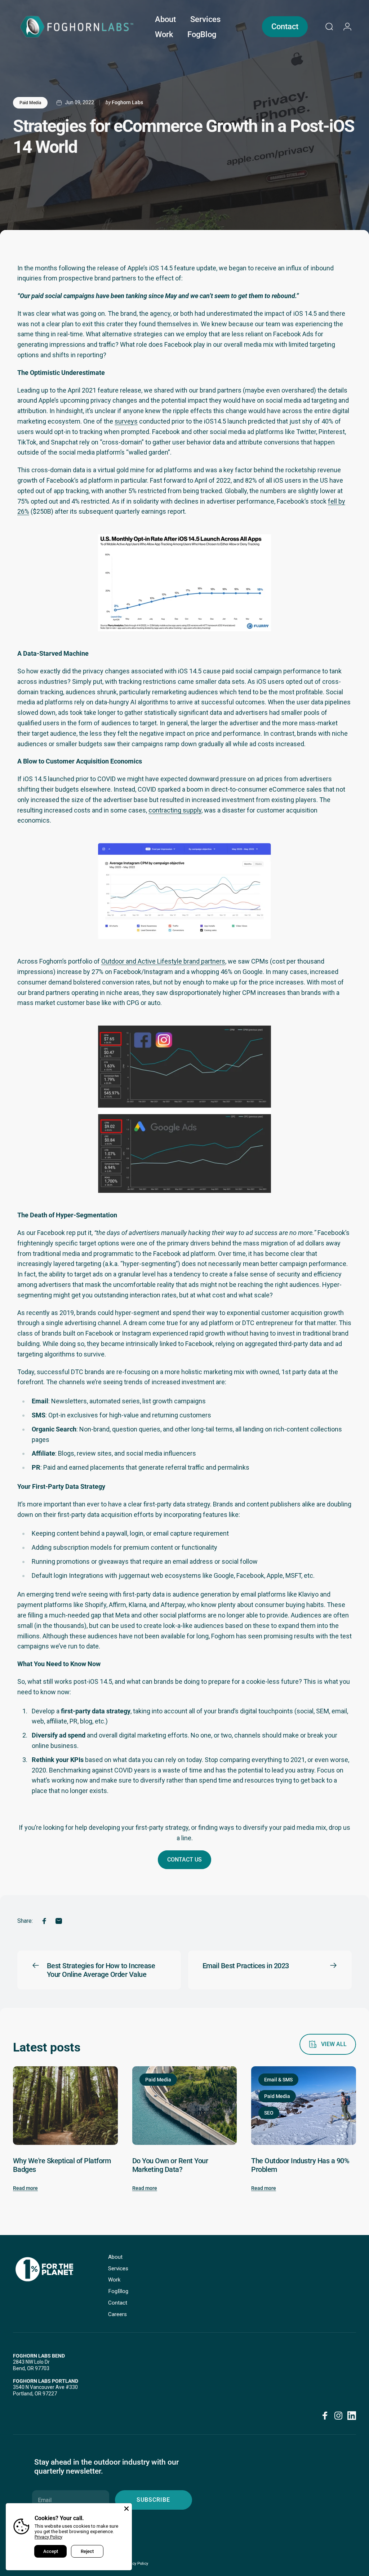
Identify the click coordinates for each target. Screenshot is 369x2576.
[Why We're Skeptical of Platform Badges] (65, 2106)
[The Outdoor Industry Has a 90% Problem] (304, 2106)
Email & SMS (278, 2080)
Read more (25, 2188)
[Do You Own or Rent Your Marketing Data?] (185, 2106)
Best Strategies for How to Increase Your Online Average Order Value (101, 1970)
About (115, 2257)
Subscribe (153, 2500)
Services (118, 2269)
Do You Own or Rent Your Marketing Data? (170, 2165)
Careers (117, 2314)
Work (114, 2280)
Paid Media (30, 103)
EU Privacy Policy (133, 2564)
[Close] (126, 2509)
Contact (118, 2303)
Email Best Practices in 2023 (246, 1966)
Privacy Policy (48, 2537)
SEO (269, 2113)
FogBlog (118, 2291)
